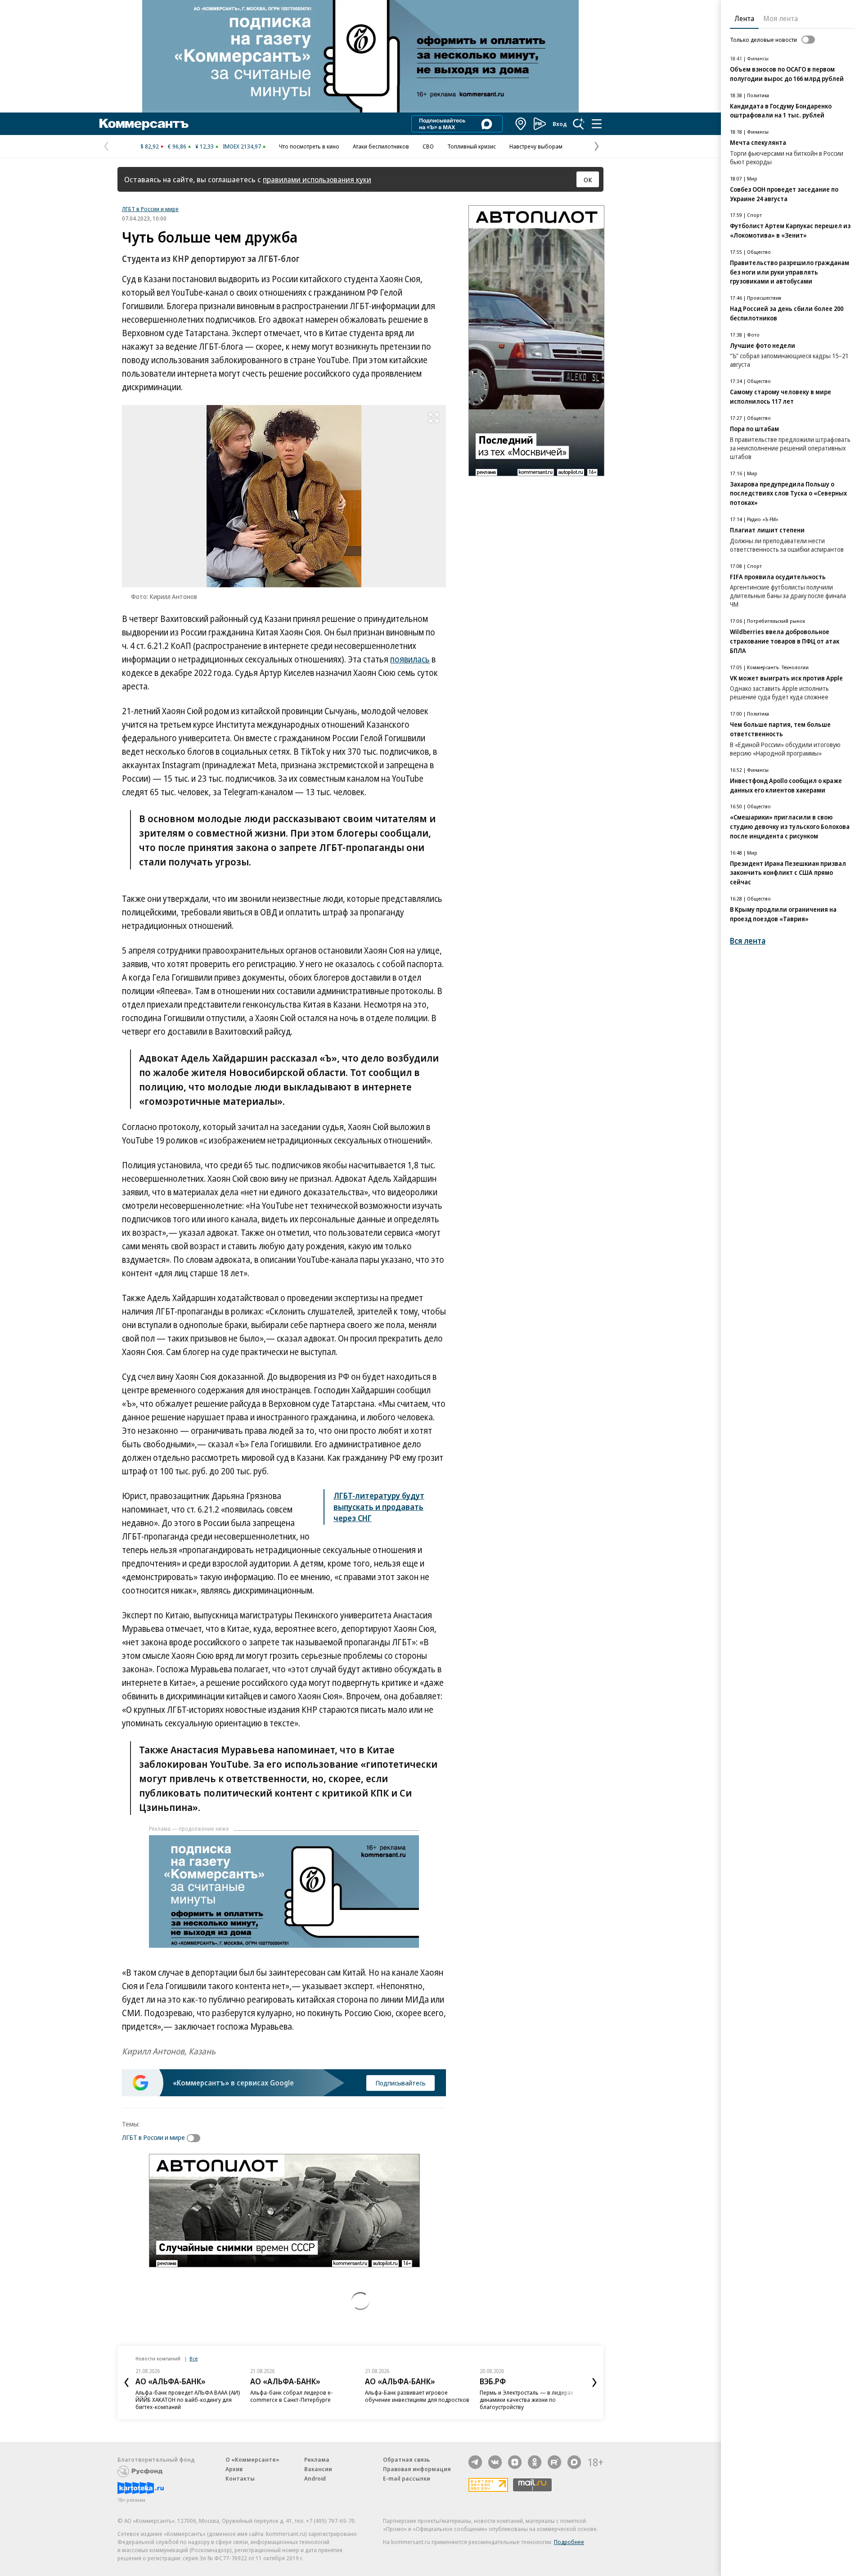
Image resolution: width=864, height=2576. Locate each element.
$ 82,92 (150, 146)
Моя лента (781, 18)
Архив (234, 2469)
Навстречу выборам (536, 146)
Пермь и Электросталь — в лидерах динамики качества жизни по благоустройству (526, 2400)
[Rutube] (554, 2462)
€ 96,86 (177, 146)
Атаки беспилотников (381, 146)
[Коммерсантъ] (144, 124)
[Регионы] (521, 124)
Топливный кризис (472, 146)
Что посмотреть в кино (309, 146)
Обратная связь (406, 2459)
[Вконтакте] (495, 2462)
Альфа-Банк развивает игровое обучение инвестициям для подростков (417, 2396)
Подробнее (569, 2542)
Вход (560, 124)
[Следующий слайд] (594, 2382)
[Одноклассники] (535, 2462)
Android (315, 2478)
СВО (428, 146)
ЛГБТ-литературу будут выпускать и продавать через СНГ (379, 1507)
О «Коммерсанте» (252, 2459)
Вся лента (748, 941)
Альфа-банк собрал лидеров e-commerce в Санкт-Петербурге (292, 2396)
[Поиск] (579, 124)
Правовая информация (417, 2469)
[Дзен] (515, 2462)
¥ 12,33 (205, 146)
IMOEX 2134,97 (242, 146)
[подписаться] (196, 2138)
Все (193, 2358)
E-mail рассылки (407, 2478)
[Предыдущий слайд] (126, 2382)
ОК (588, 180)
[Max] (574, 2462)
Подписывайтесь (400, 2083)
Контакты (240, 2478)
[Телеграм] (475, 2462)
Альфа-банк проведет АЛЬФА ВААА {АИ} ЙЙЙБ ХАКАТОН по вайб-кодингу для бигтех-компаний (188, 2400)
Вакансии (318, 2469)
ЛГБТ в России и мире (150, 209)
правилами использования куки (317, 179)
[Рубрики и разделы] (597, 124)
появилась (410, 659)
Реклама (317, 2459)
